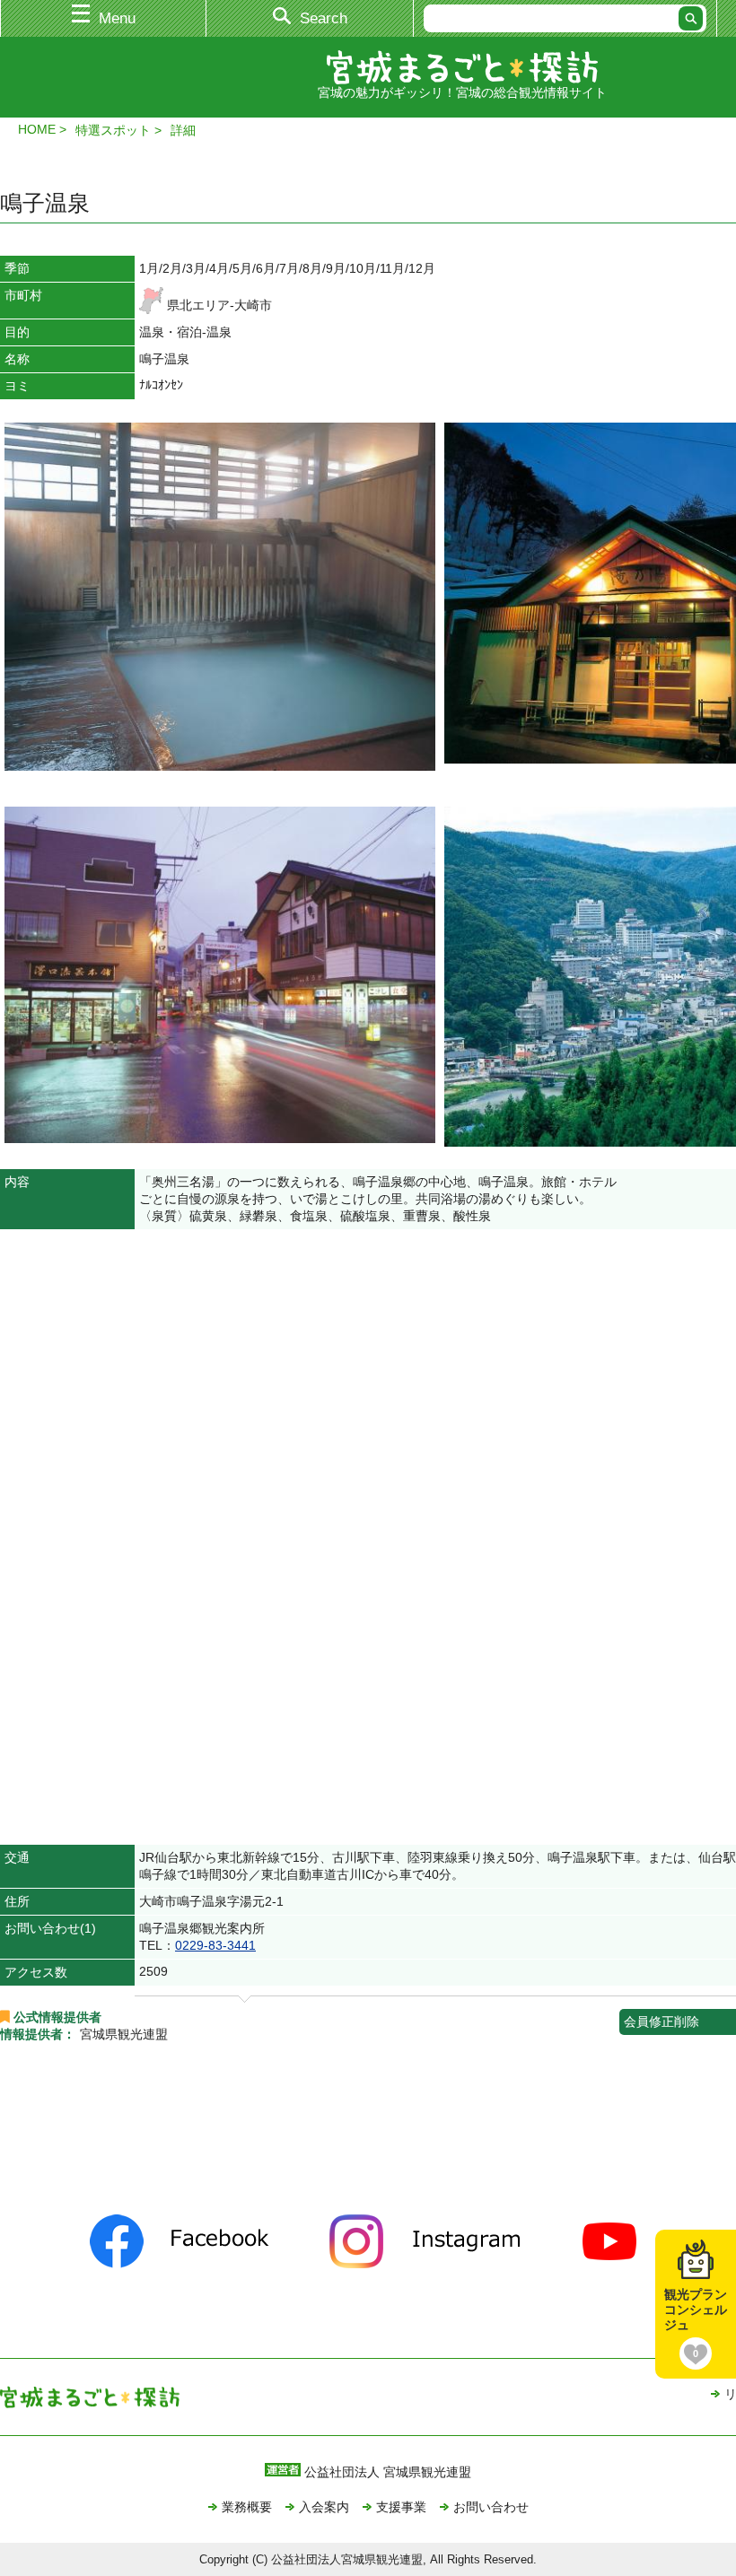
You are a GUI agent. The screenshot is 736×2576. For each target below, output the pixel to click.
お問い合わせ (491, 2507)
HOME (37, 129)
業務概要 (247, 2507)
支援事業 (401, 2507)
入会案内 (324, 2507)
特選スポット (113, 130)
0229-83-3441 (215, 1945)
